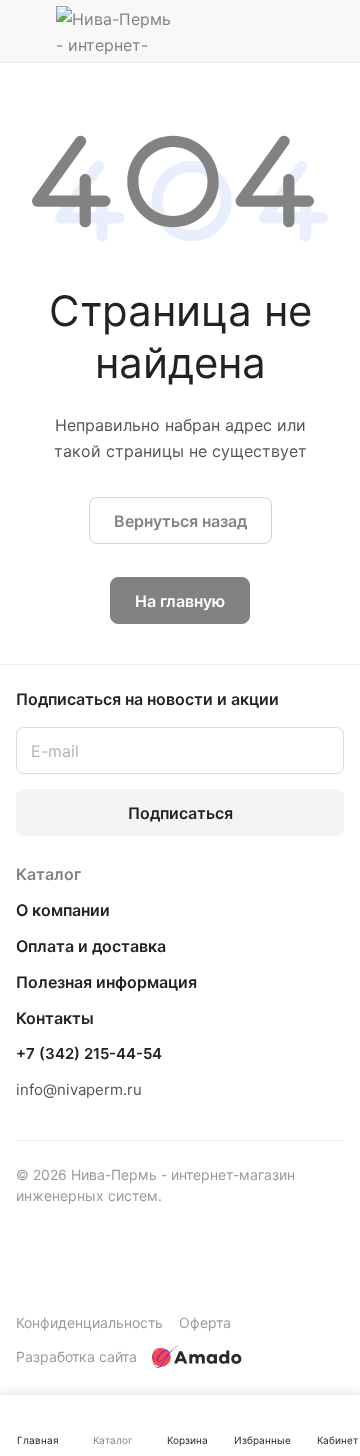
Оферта (205, 1322)
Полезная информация (106, 982)
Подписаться (180, 813)
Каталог (48, 874)
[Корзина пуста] (328, 31)
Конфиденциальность (89, 1322)
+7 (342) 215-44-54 (89, 1054)
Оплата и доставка (91, 946)
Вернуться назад (180, 521)
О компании (63, 910)
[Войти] (289, 31)
